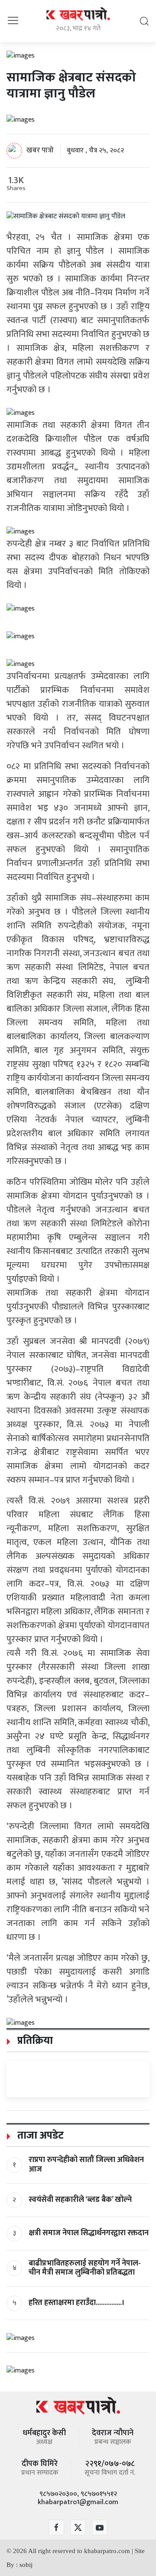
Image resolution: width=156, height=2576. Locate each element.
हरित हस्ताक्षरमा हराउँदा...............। (77, 2303)
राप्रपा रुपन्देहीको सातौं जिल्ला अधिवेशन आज (86, 2165)
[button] (13, 21)
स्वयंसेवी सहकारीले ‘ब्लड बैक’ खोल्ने (80, 2200)
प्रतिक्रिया (34, 2041)
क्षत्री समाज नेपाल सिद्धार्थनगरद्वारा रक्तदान (89, 2233)
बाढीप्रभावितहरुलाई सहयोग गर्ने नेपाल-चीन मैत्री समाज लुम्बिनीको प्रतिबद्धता (85, 2268)
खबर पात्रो (40, 150)
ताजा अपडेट (39, 2136)
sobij (26, 2565)
